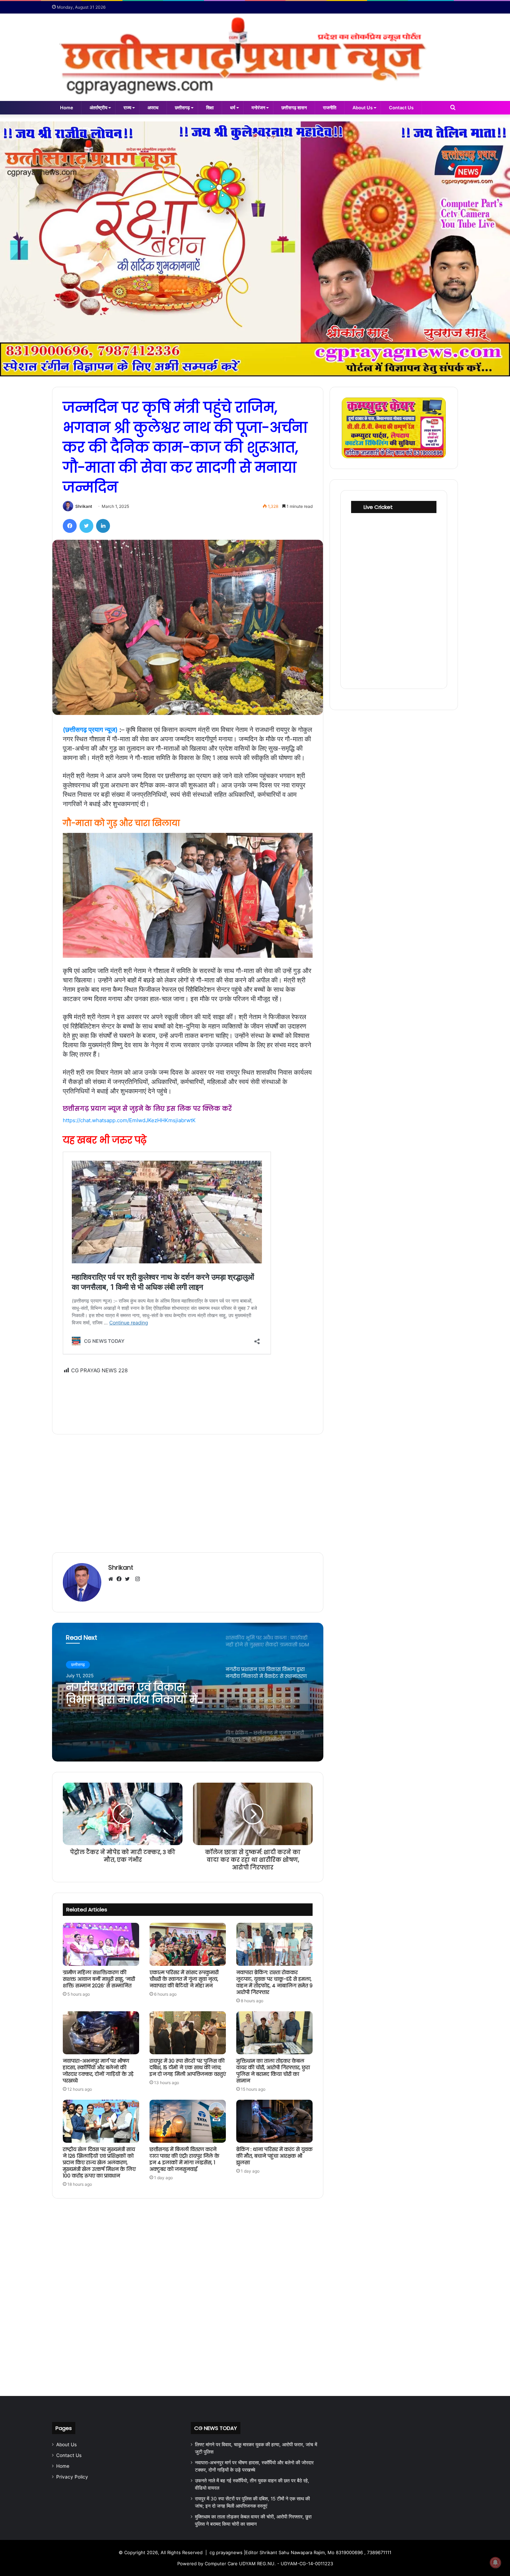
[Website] (112, 1579)
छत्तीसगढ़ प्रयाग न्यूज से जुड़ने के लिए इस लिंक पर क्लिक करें (147, 1109)
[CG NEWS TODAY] (255, 57)
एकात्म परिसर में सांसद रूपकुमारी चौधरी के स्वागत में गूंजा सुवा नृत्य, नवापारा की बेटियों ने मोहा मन (184, 1979)
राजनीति (330, 108)
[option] (188, 1692)
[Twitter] (86, 526)
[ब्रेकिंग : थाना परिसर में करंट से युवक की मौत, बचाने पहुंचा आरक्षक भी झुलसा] (274, 2121)
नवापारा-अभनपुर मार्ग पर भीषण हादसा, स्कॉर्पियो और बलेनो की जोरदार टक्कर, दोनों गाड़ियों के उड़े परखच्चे (98, 2071)
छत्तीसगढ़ (182, 108)
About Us (363, 108)
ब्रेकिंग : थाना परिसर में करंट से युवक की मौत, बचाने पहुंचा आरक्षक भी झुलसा (274, 2156)
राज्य (127, 108)
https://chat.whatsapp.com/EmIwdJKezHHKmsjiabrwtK (129, 1120)
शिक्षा (210, 108)
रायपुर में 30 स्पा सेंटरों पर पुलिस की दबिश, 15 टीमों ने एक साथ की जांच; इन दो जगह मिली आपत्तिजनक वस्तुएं (188, 2067)
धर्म (233, 108)
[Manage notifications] (495, 2562)
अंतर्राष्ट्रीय (98, 108)
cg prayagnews (226, 2552)
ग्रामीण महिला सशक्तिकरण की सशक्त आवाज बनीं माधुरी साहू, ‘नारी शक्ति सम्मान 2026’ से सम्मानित (99, 1979)
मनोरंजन (258, 108)
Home (67, 108)
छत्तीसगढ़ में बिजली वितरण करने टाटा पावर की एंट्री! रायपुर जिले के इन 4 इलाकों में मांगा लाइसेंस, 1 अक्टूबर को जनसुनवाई (184, 2159)
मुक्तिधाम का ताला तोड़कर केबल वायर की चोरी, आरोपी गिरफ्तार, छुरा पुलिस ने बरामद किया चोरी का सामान (273, 2071)
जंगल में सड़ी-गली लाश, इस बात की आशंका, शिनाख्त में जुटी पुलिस (138, 1694)
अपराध (153, 108)
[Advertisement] (188, 1399)
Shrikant (84, 506)
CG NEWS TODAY (216, 2428)
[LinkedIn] (103, 526)
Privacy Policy (72, 2477)
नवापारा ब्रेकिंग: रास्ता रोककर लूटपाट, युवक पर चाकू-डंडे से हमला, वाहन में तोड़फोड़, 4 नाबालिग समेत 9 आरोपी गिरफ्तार (274, 1982)
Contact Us (401, 108)
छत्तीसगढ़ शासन (294, 108)
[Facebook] (70, 526)
